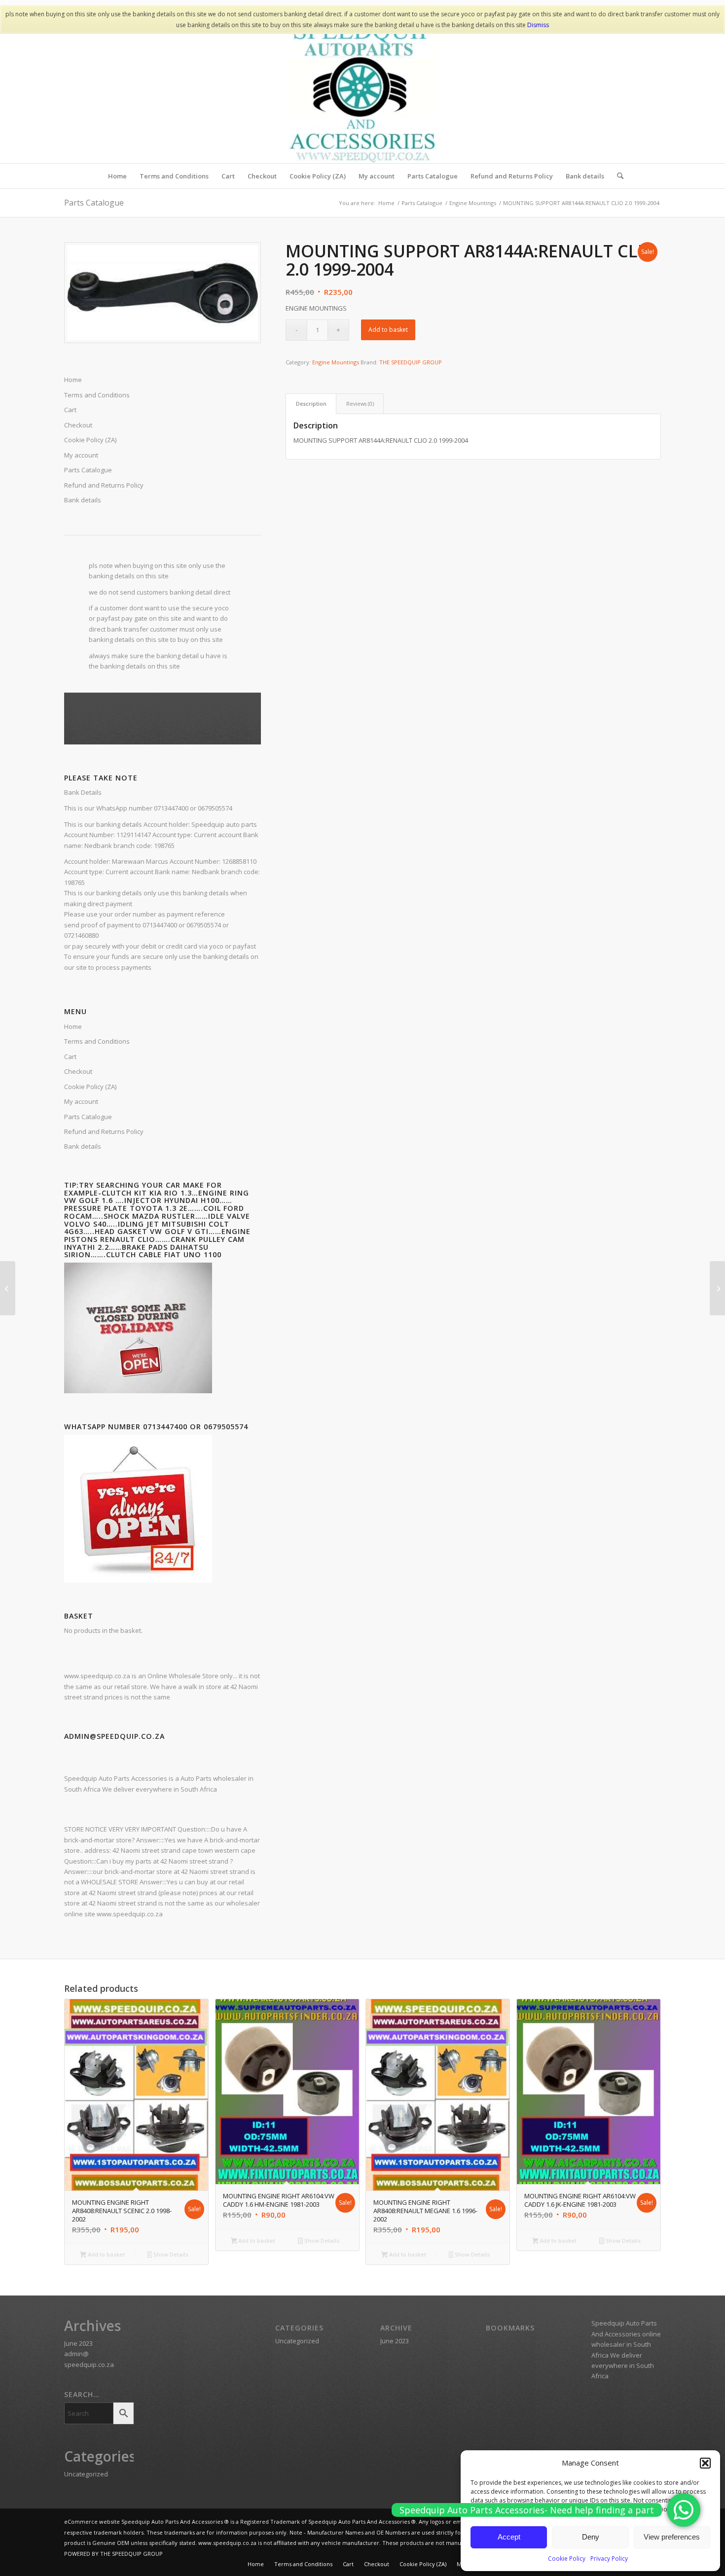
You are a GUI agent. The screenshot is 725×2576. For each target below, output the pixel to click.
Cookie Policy (567, 2558)
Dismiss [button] (538, 25)
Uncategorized (86, 2474)
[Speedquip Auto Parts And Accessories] (362, 89)
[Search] (617, 176)
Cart (70, 1057)
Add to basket (388, 330)
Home (73, 1026)
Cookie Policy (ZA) (90, 1087)
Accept (509, 2537)
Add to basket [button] (106, 2254)
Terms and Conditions (97, 1041)
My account (81, 455)
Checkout (78, 1071)
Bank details (83, 500)
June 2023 (78, 2343)
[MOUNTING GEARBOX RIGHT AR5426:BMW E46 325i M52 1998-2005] (8, 1288)
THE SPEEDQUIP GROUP (411, 362)
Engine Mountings (336, 362)
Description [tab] (311, 404)
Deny (591, 2537)
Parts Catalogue (94, 203)
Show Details (170, 2254)
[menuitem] (117, 176)
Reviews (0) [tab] (360, 404)
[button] (705, 2463)
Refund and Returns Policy (104, 485)
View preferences (672, 2537)
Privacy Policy (609, 2558)
